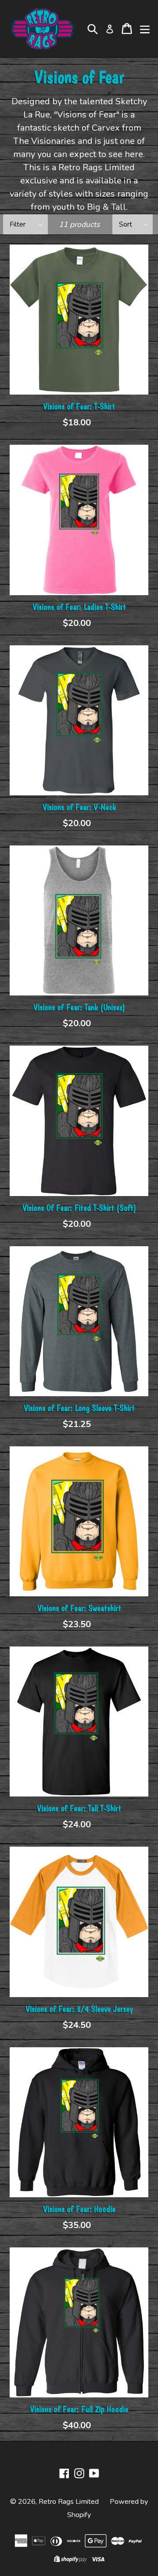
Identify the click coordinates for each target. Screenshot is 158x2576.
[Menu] (145, 29)
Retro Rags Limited (69, 2502)
